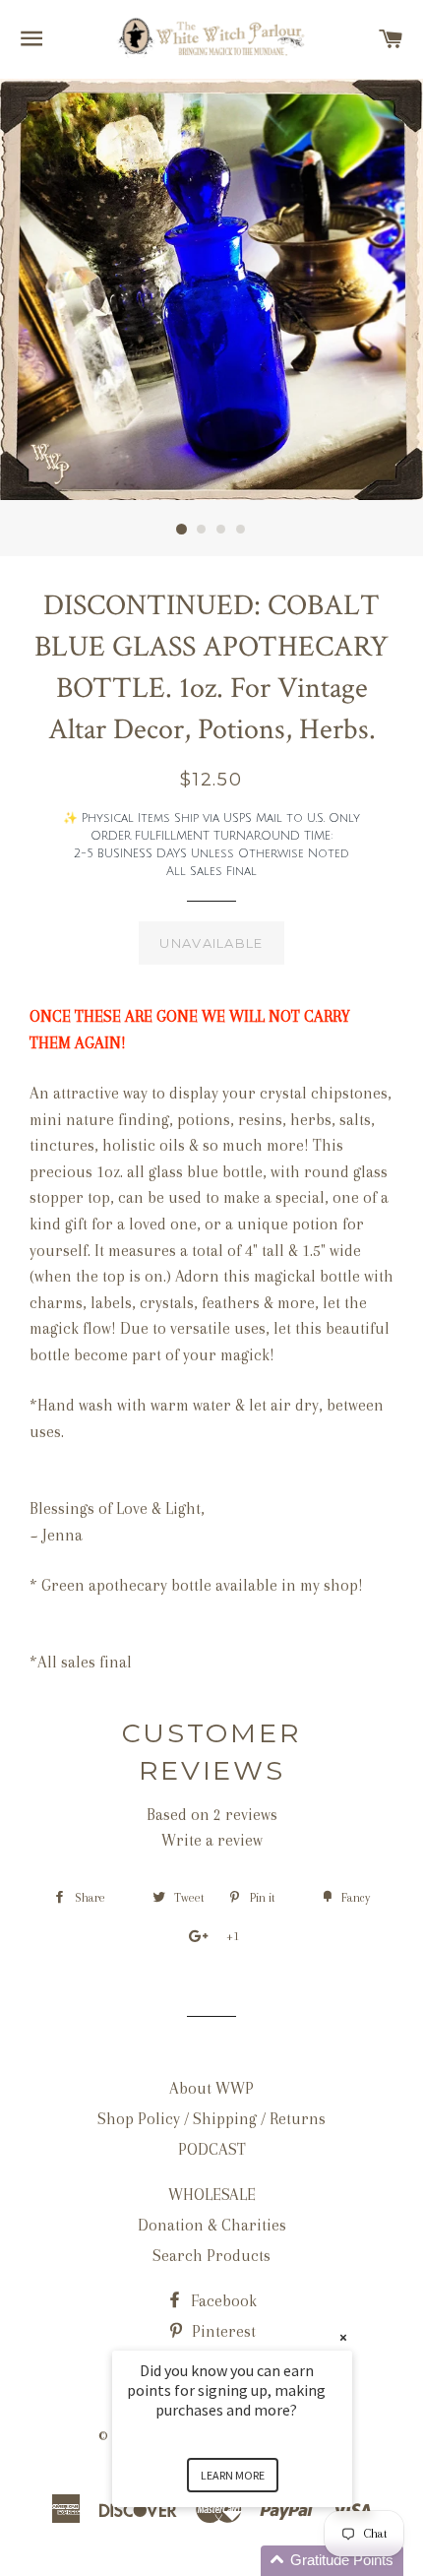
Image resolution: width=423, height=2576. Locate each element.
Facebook (222, 2301)
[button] (256, 2561)
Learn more (233, 2475)
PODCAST (212, 2149)
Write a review (212, 1840)
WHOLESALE (212, 2195)
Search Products (211, 2256)
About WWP (211, 2088)
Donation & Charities (212, 2225)
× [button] (343, 2337)
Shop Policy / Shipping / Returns (211, 2119)
